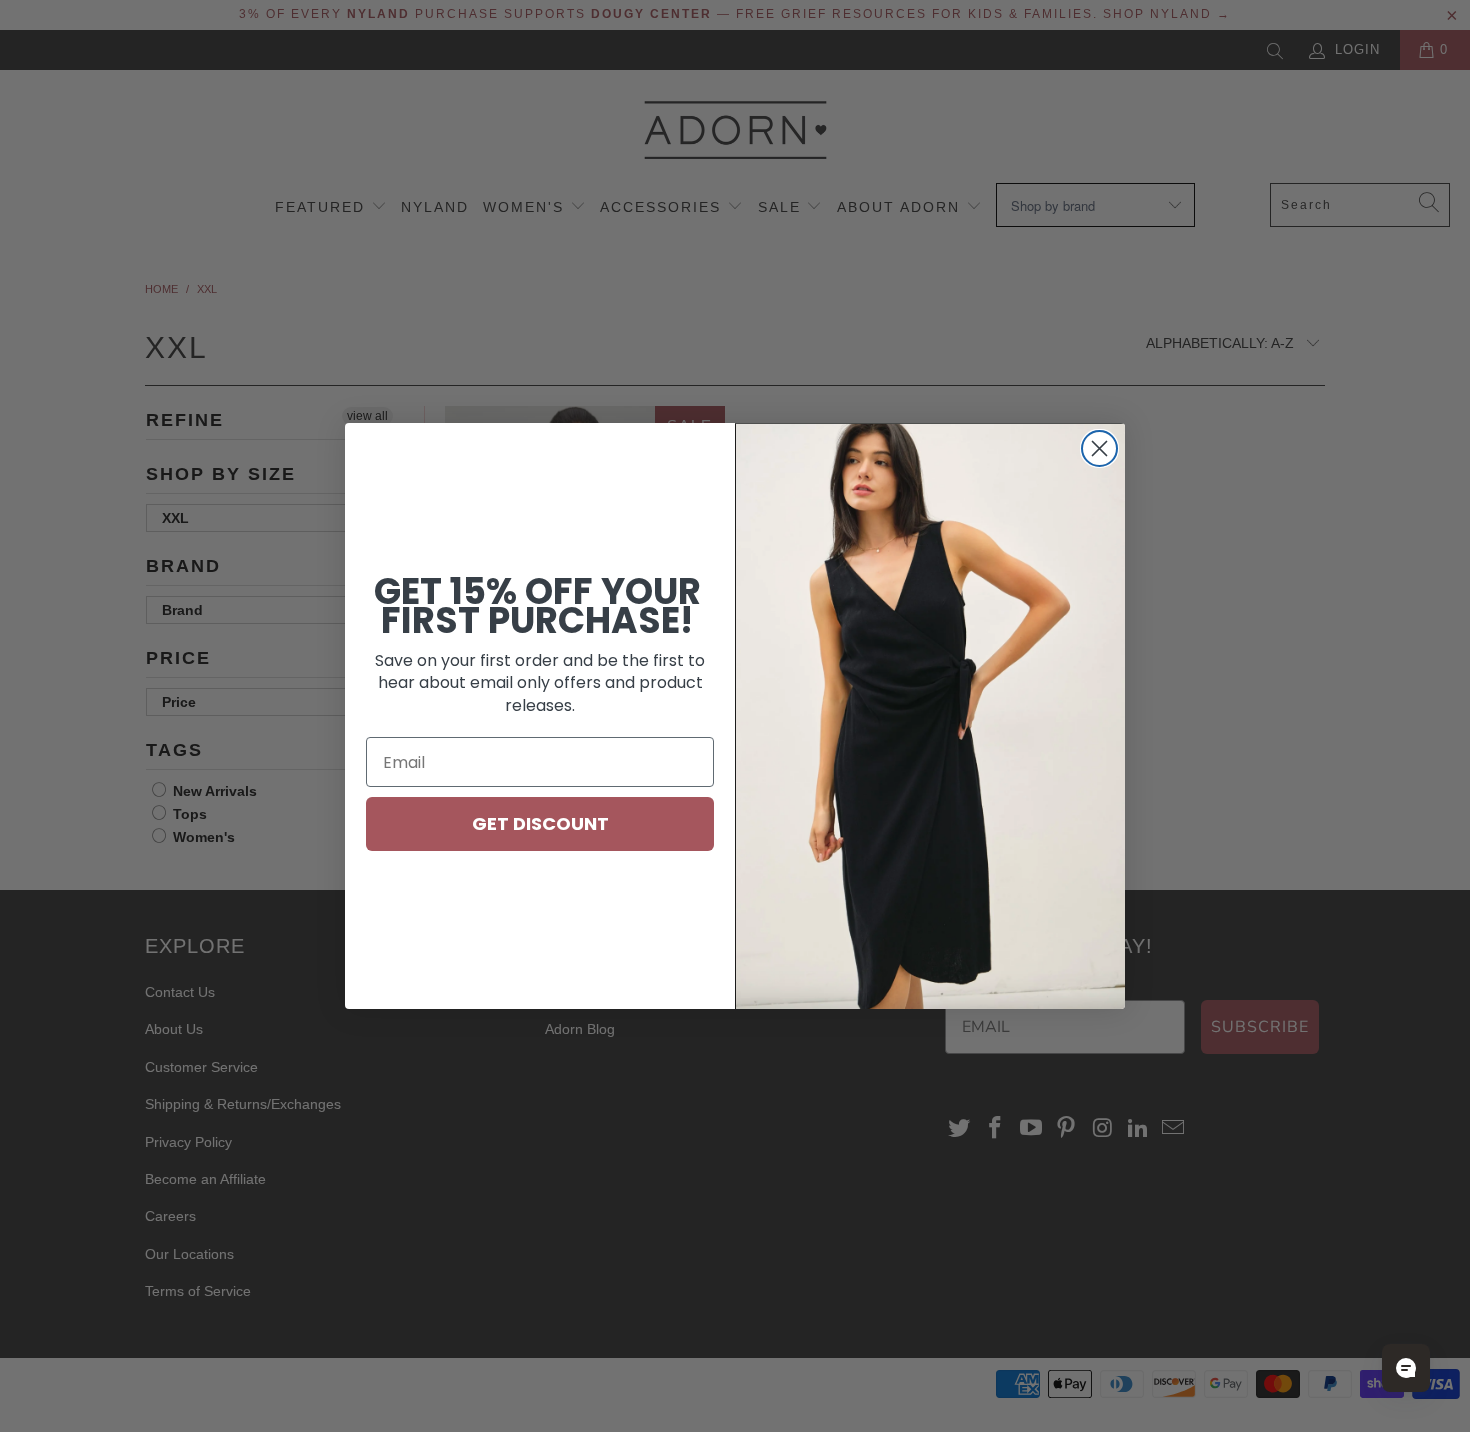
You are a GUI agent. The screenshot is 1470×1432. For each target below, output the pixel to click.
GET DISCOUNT (540, 823)
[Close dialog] (1099, 448)
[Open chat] (1406, 1368)
